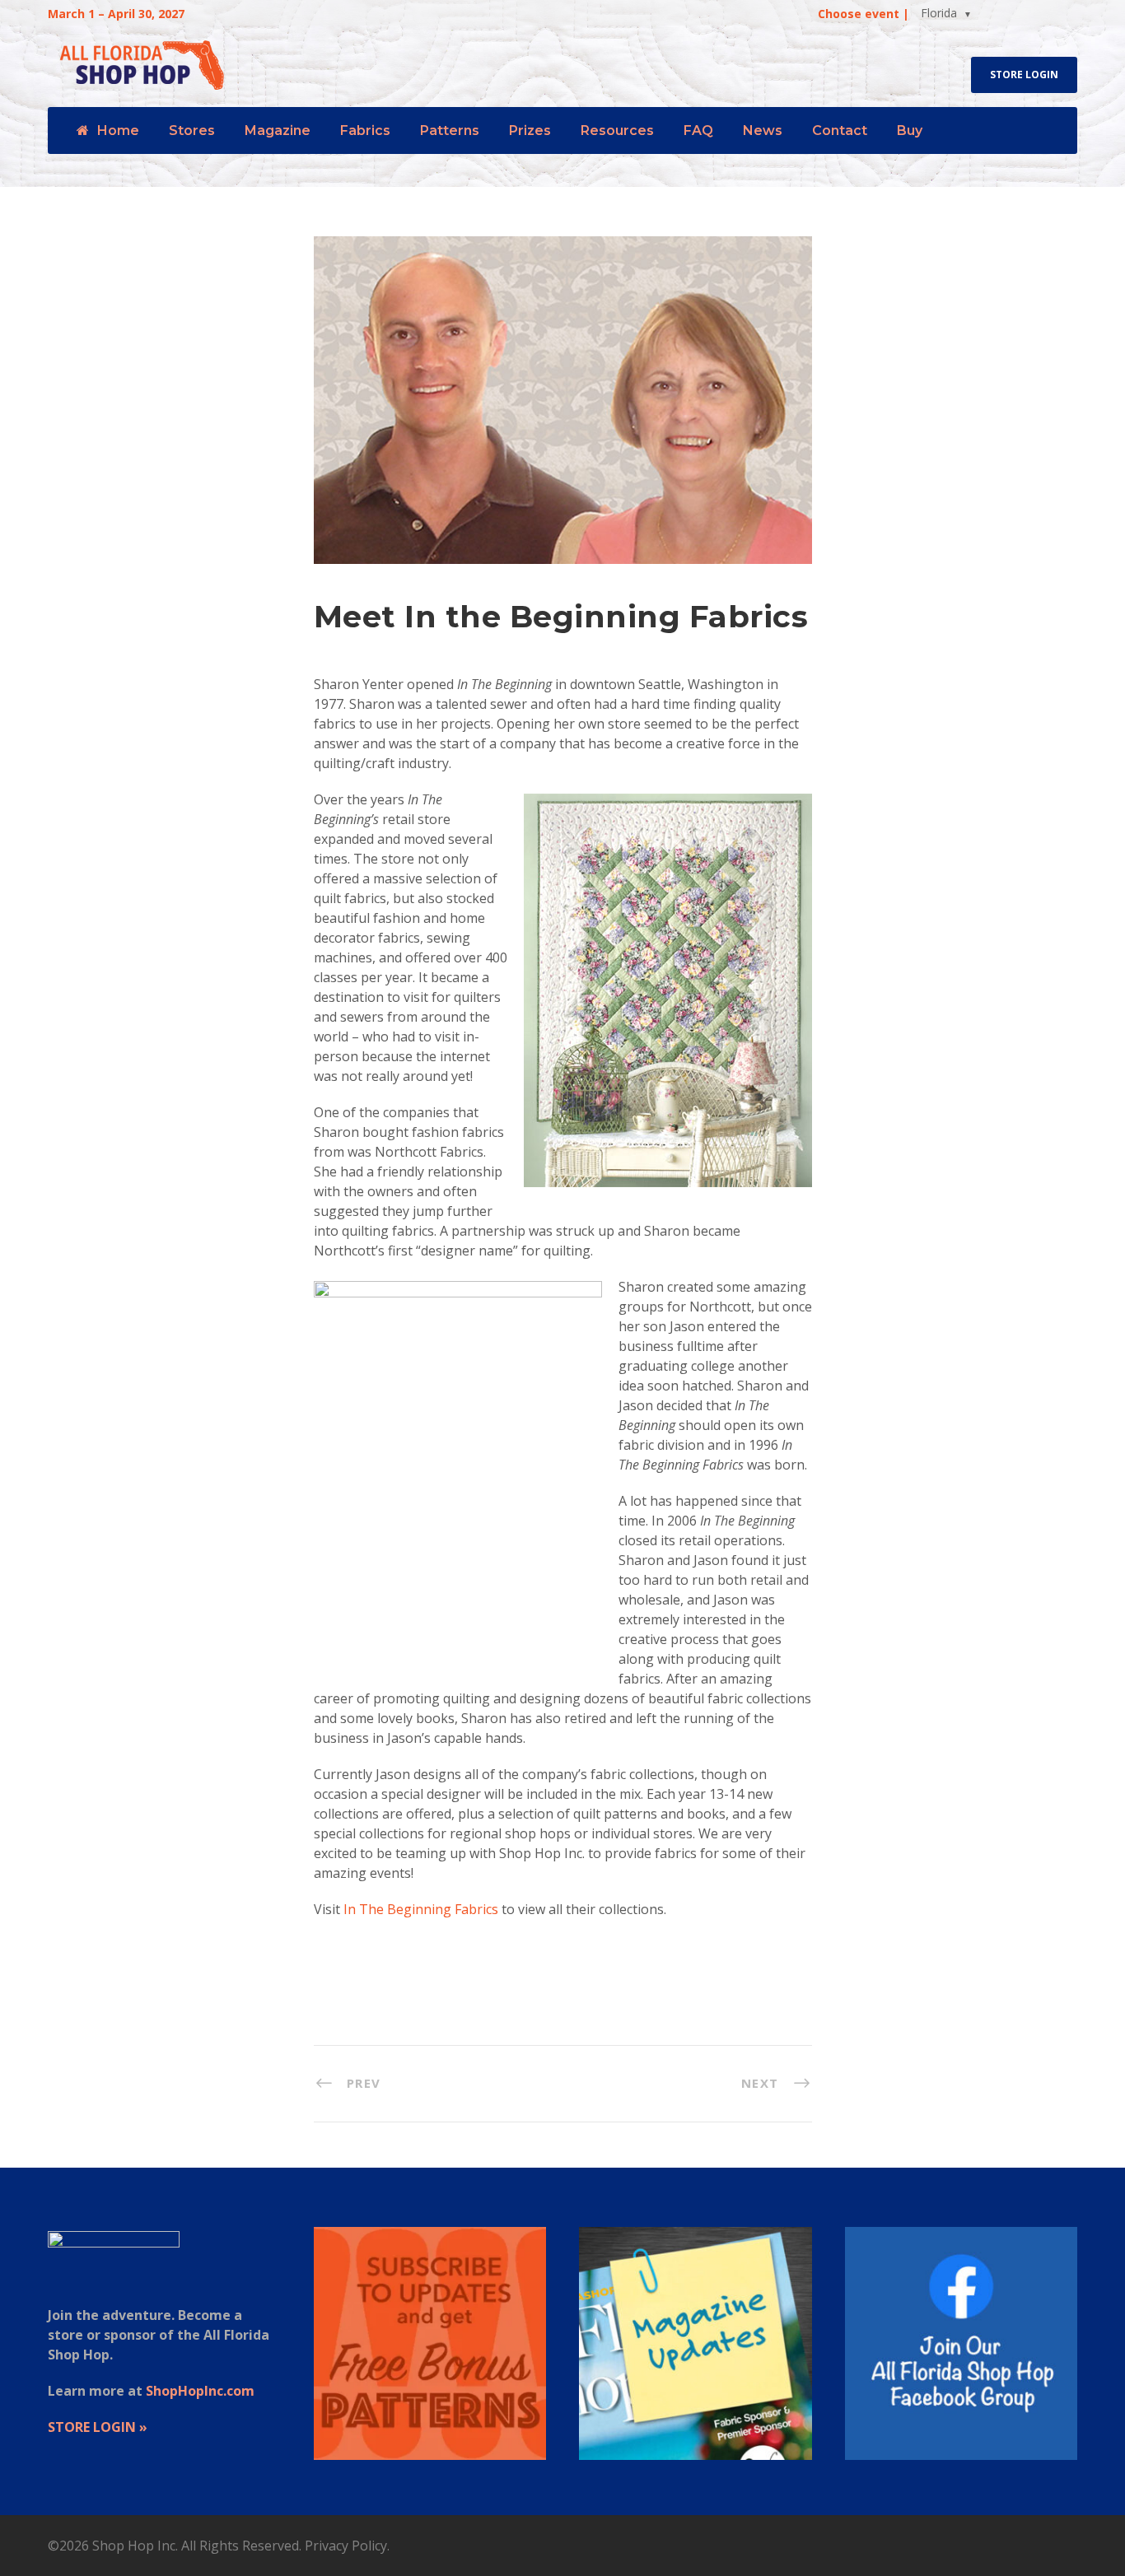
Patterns (450, 130)
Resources (617, 130)
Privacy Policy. (347, 2546)
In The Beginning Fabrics (421, 1909)
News (763, 130)
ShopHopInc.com (200, 2391)
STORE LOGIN (1024, 75)
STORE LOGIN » (98, 2427)
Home (118, 130)
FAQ (698, 130)
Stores (192, 130)
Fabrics (365, 130)
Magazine (278, 130)
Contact (840, 130)
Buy (910, 130)
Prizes (530, 130)
